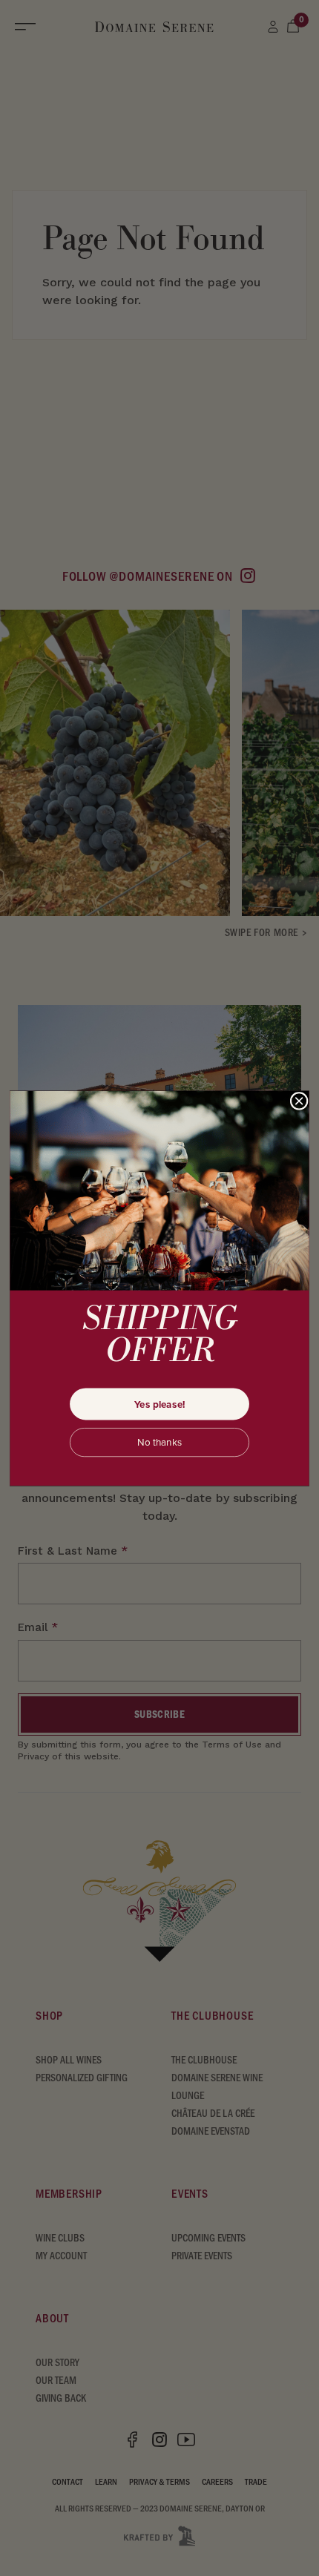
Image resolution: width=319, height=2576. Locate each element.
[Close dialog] (299, 1101)
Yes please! (160, 1403)
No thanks (159, 1442)
